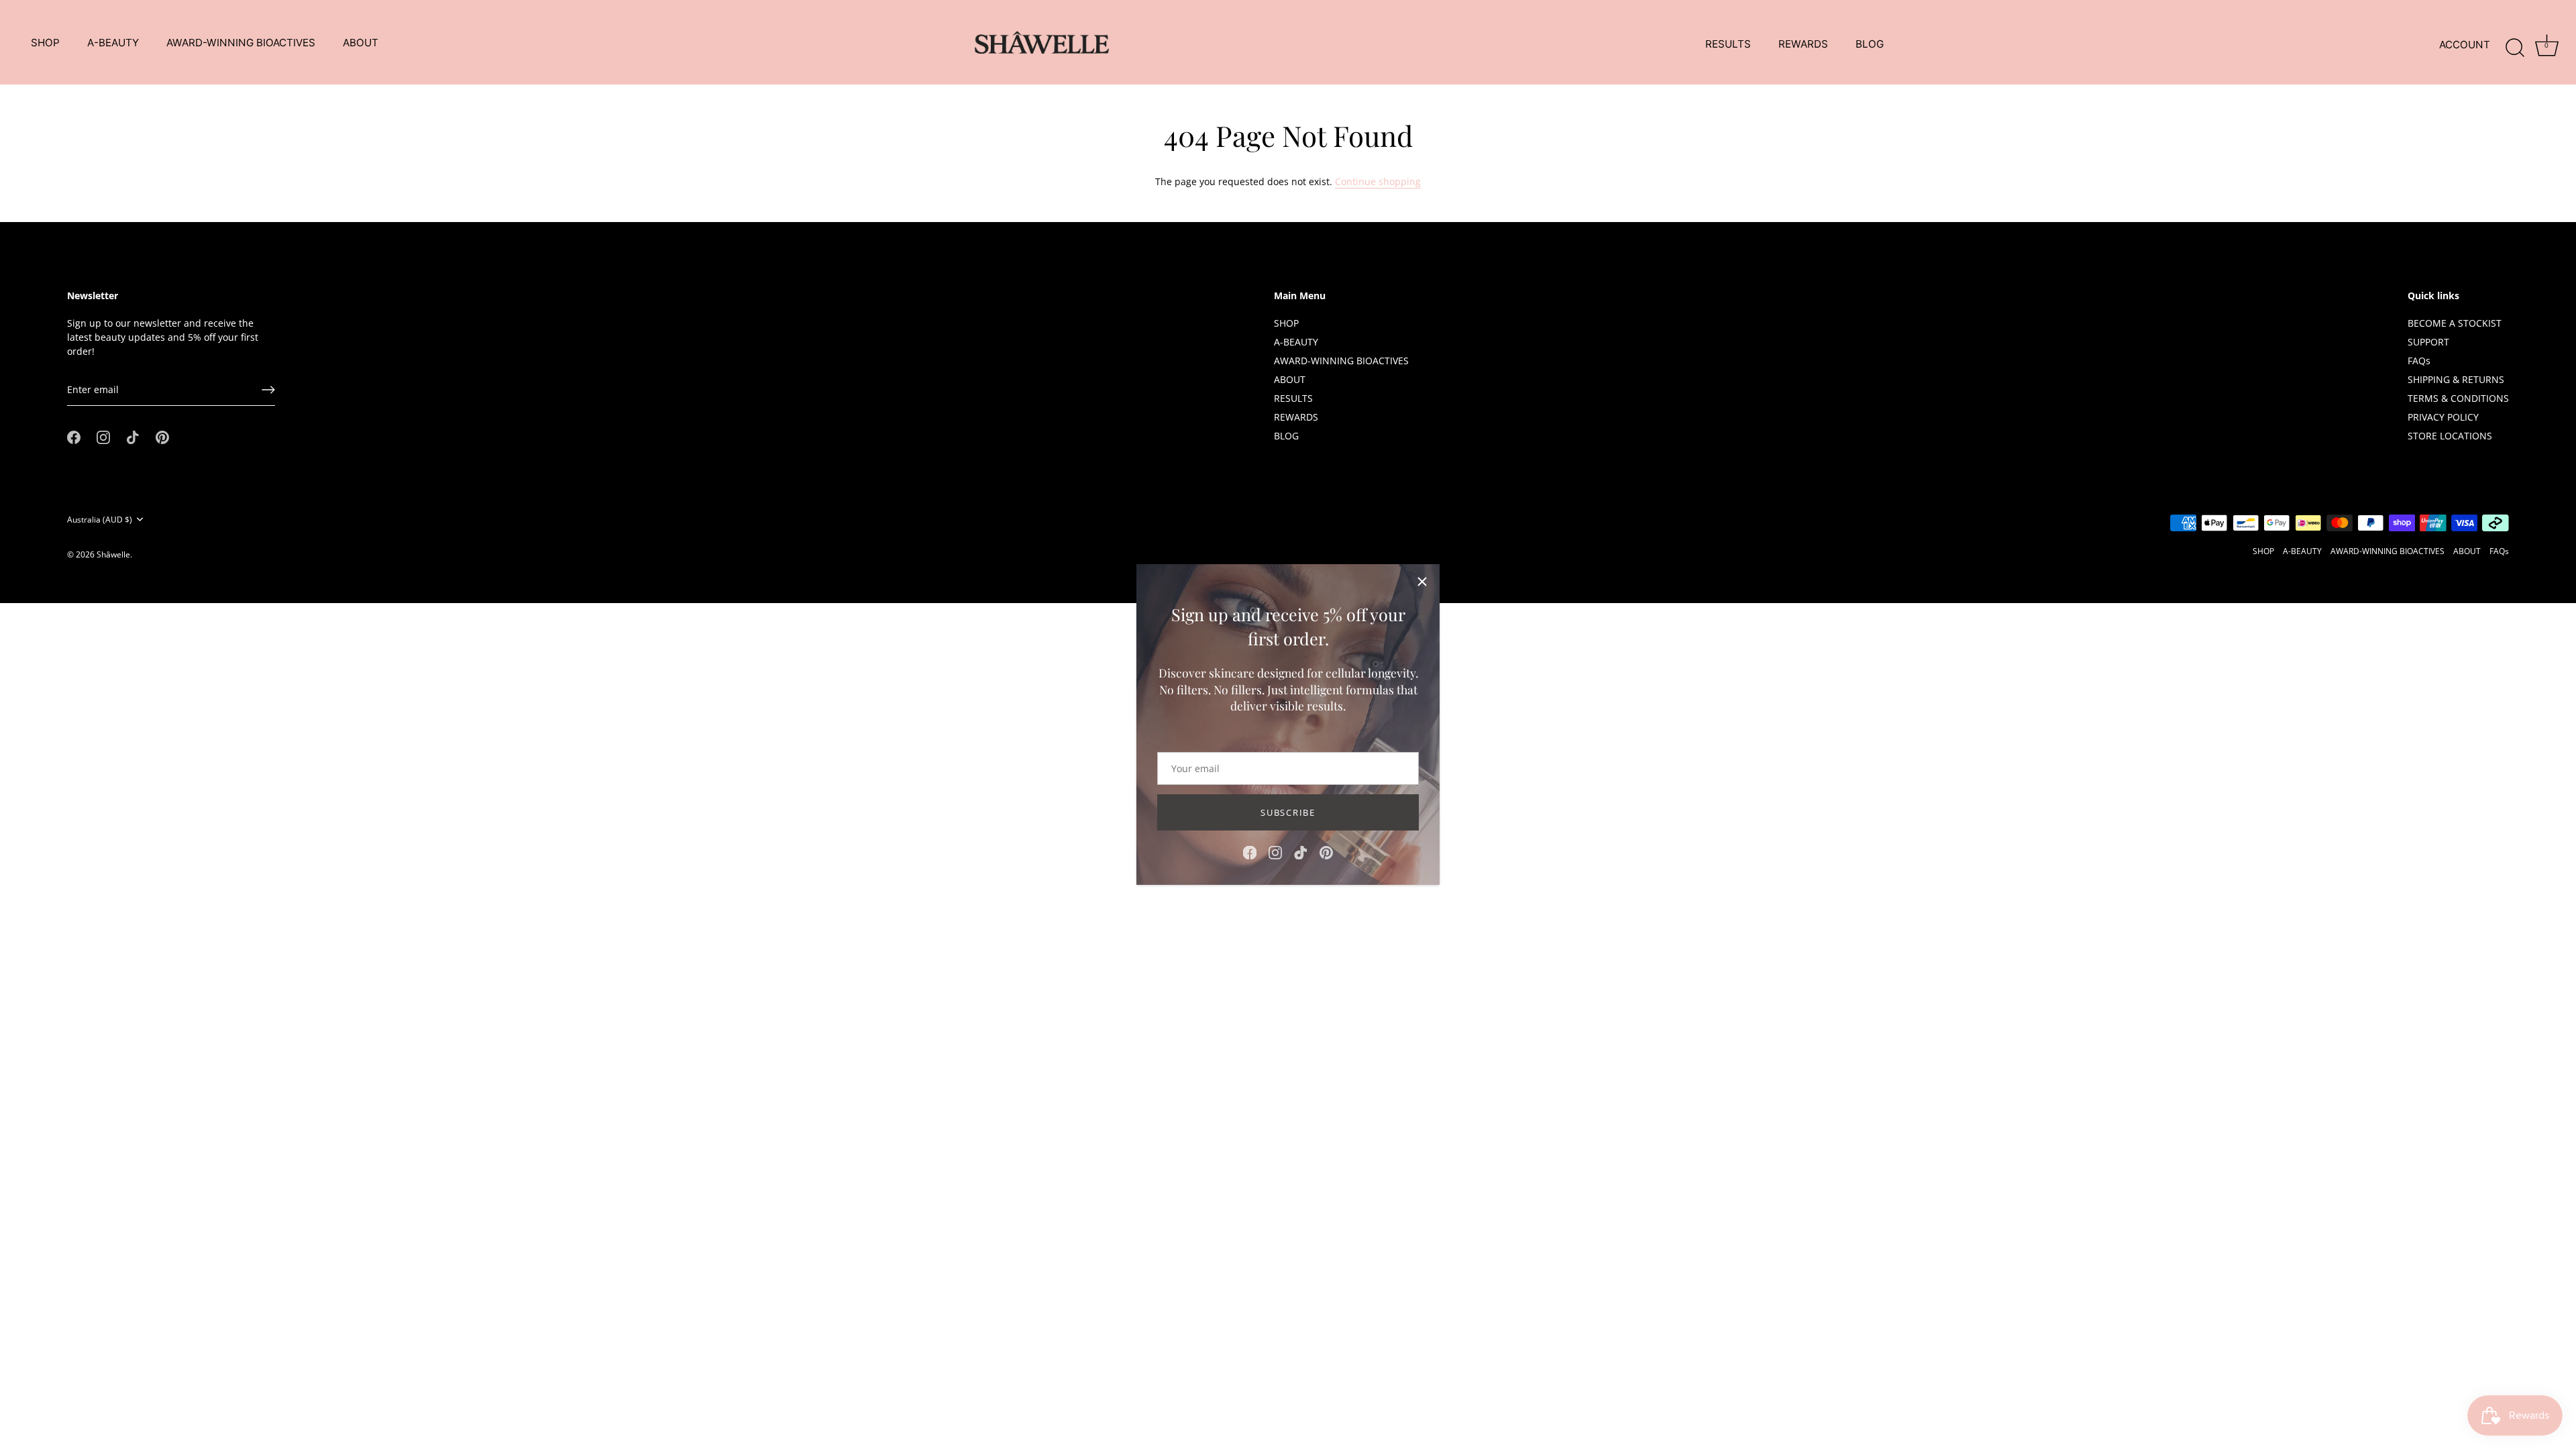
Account (2465, 45)
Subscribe (1288, 812)
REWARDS (1803, 44)
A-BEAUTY (113, 43)
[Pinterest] (1326, 852)
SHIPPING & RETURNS (2456, 379)
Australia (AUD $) (100, 520)
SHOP (45, 43)
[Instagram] (1275, 852)
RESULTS (1728, 44)
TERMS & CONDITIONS (2458, 398)
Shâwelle (113, 554)
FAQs (2419, 361)
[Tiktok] (1301, 852)
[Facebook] (1250, 852)
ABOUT (361, 43)
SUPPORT (2428, 342)
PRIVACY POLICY (2443, 417)
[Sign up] (268, 390)
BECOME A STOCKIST (2455, 323)
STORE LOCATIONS (2450, 436)
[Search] (2515, 45)
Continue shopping (1378, 181)
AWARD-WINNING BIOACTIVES (241, 43)
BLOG (1870, 44)
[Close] (1422, 582)
